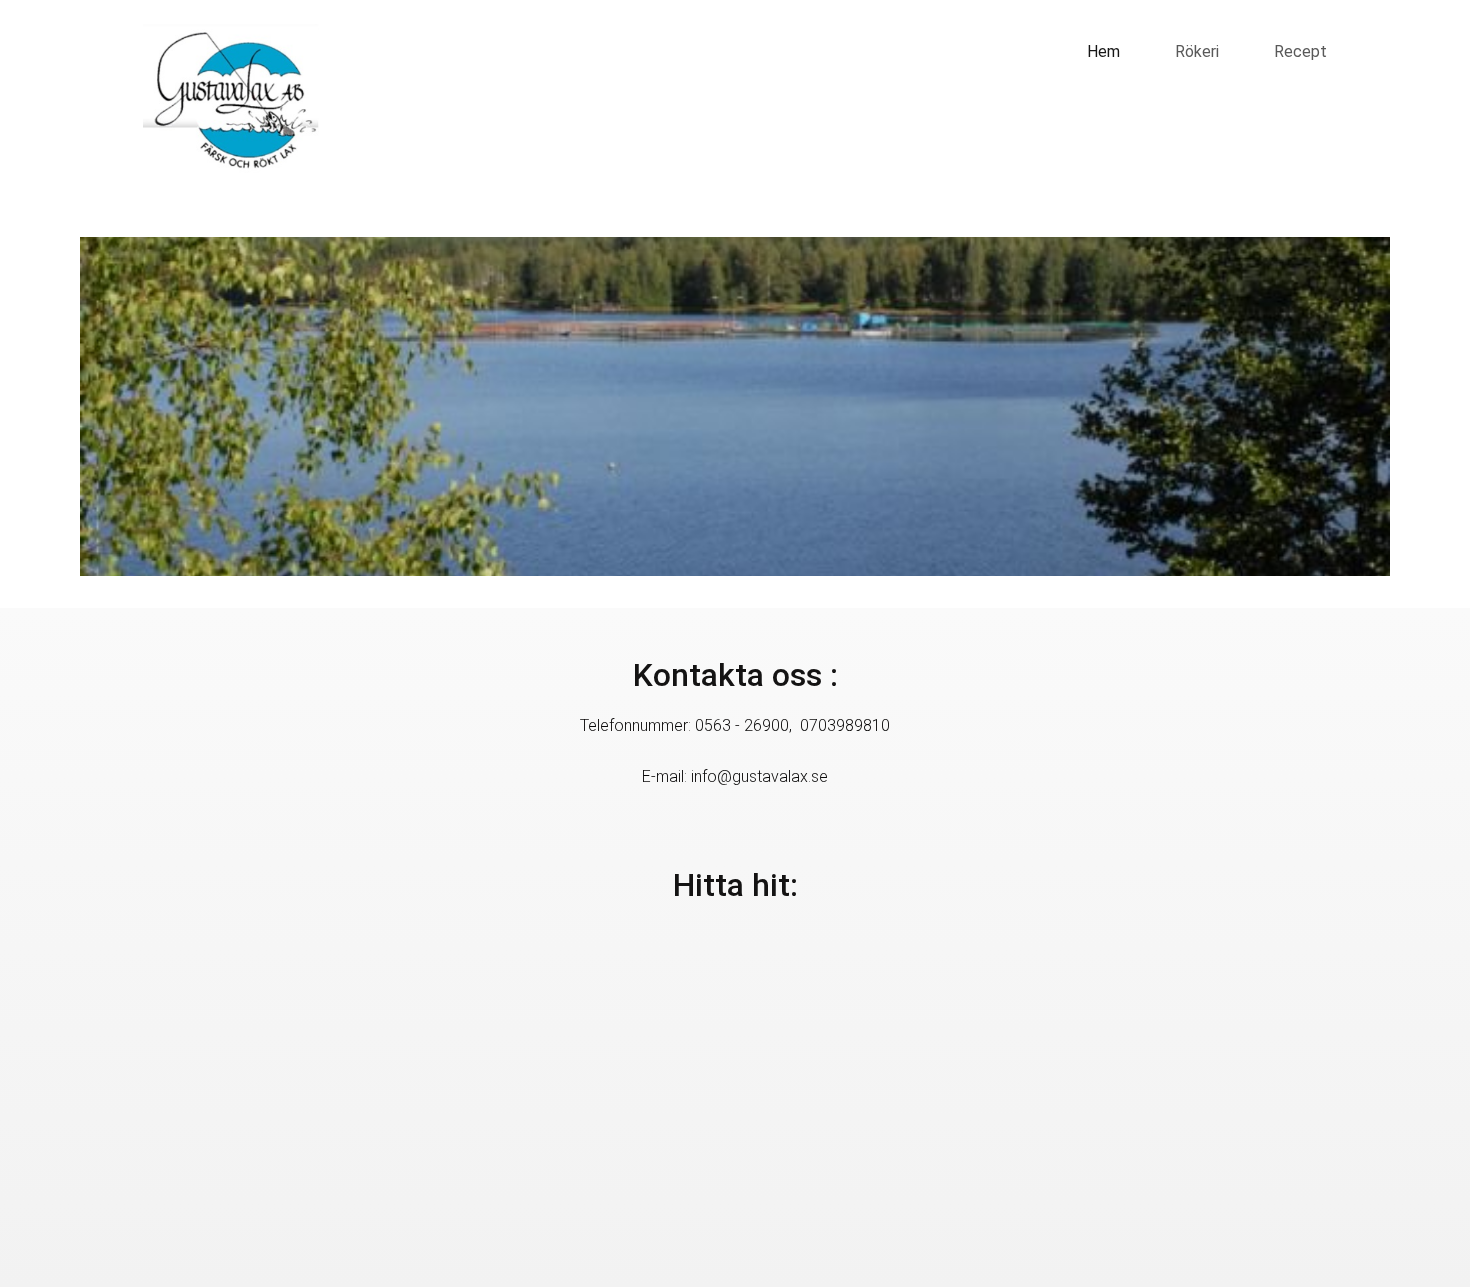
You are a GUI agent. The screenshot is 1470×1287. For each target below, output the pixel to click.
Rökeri (1197, 51)
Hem (1103, 51)
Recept (1300, 51)
